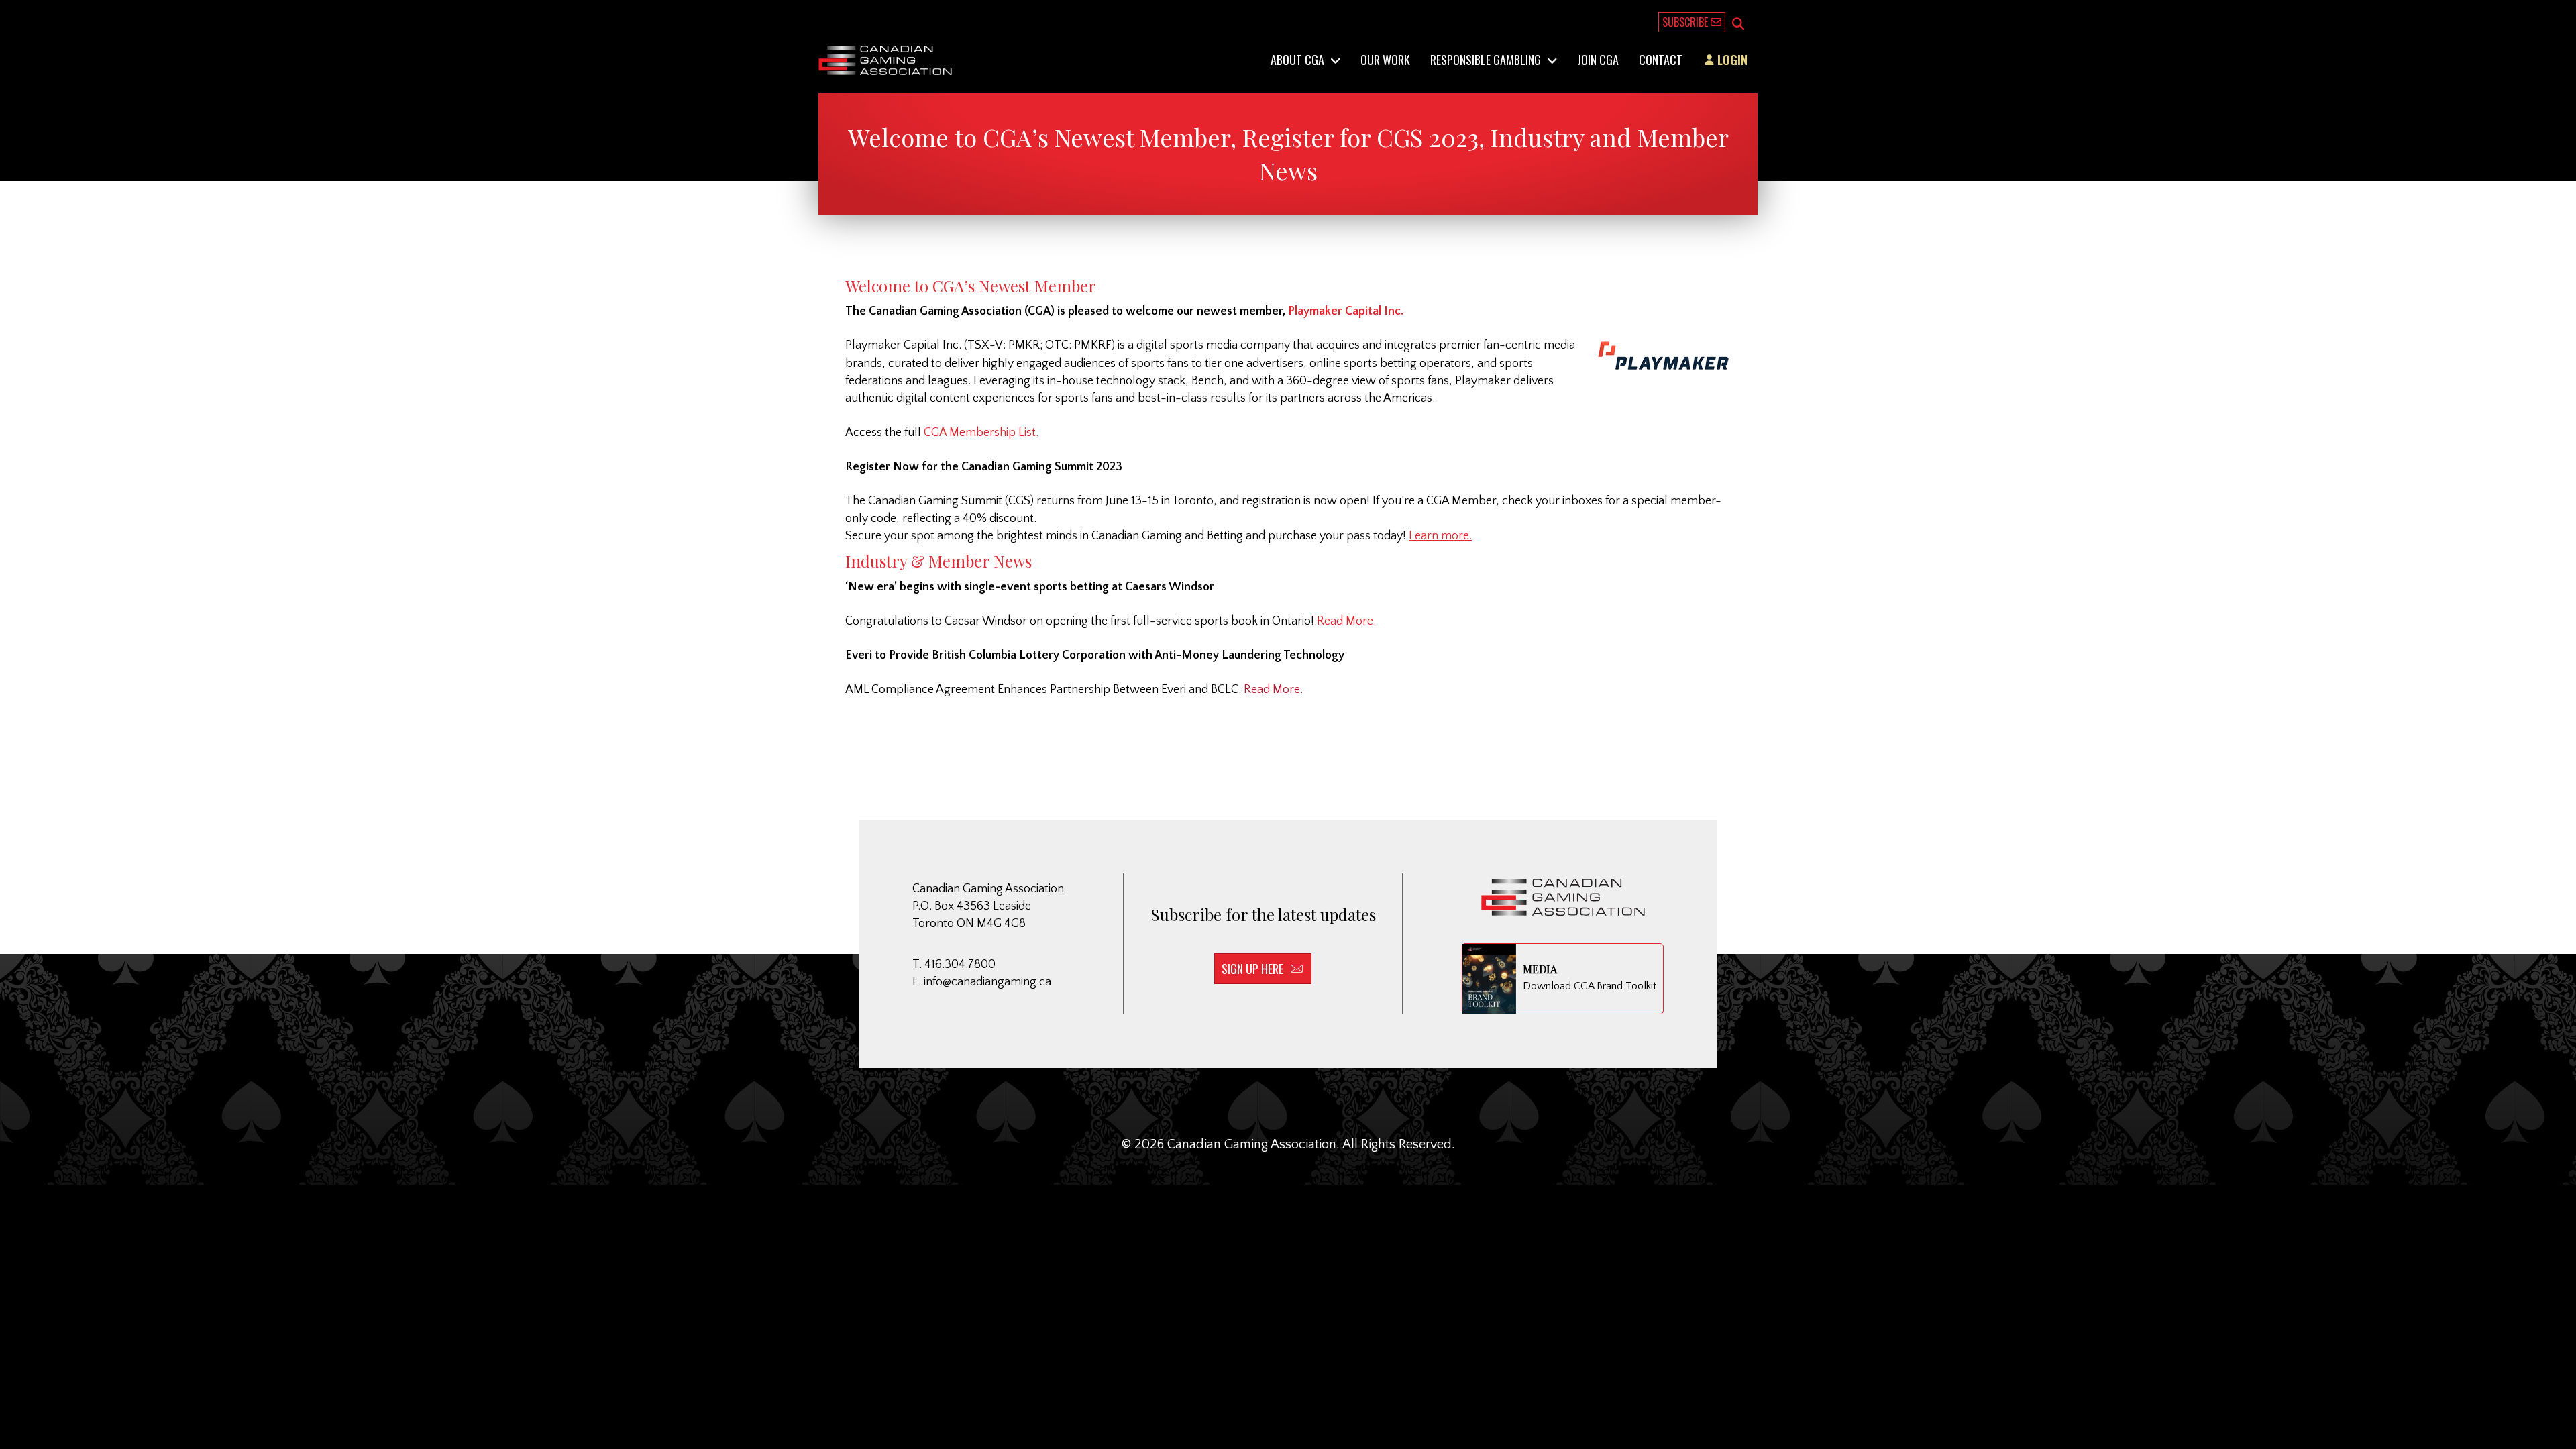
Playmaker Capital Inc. (1346, 311)
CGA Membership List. (982, 433)
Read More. (1346, 621)
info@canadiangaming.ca (987, 982)
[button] (1738, 25)
